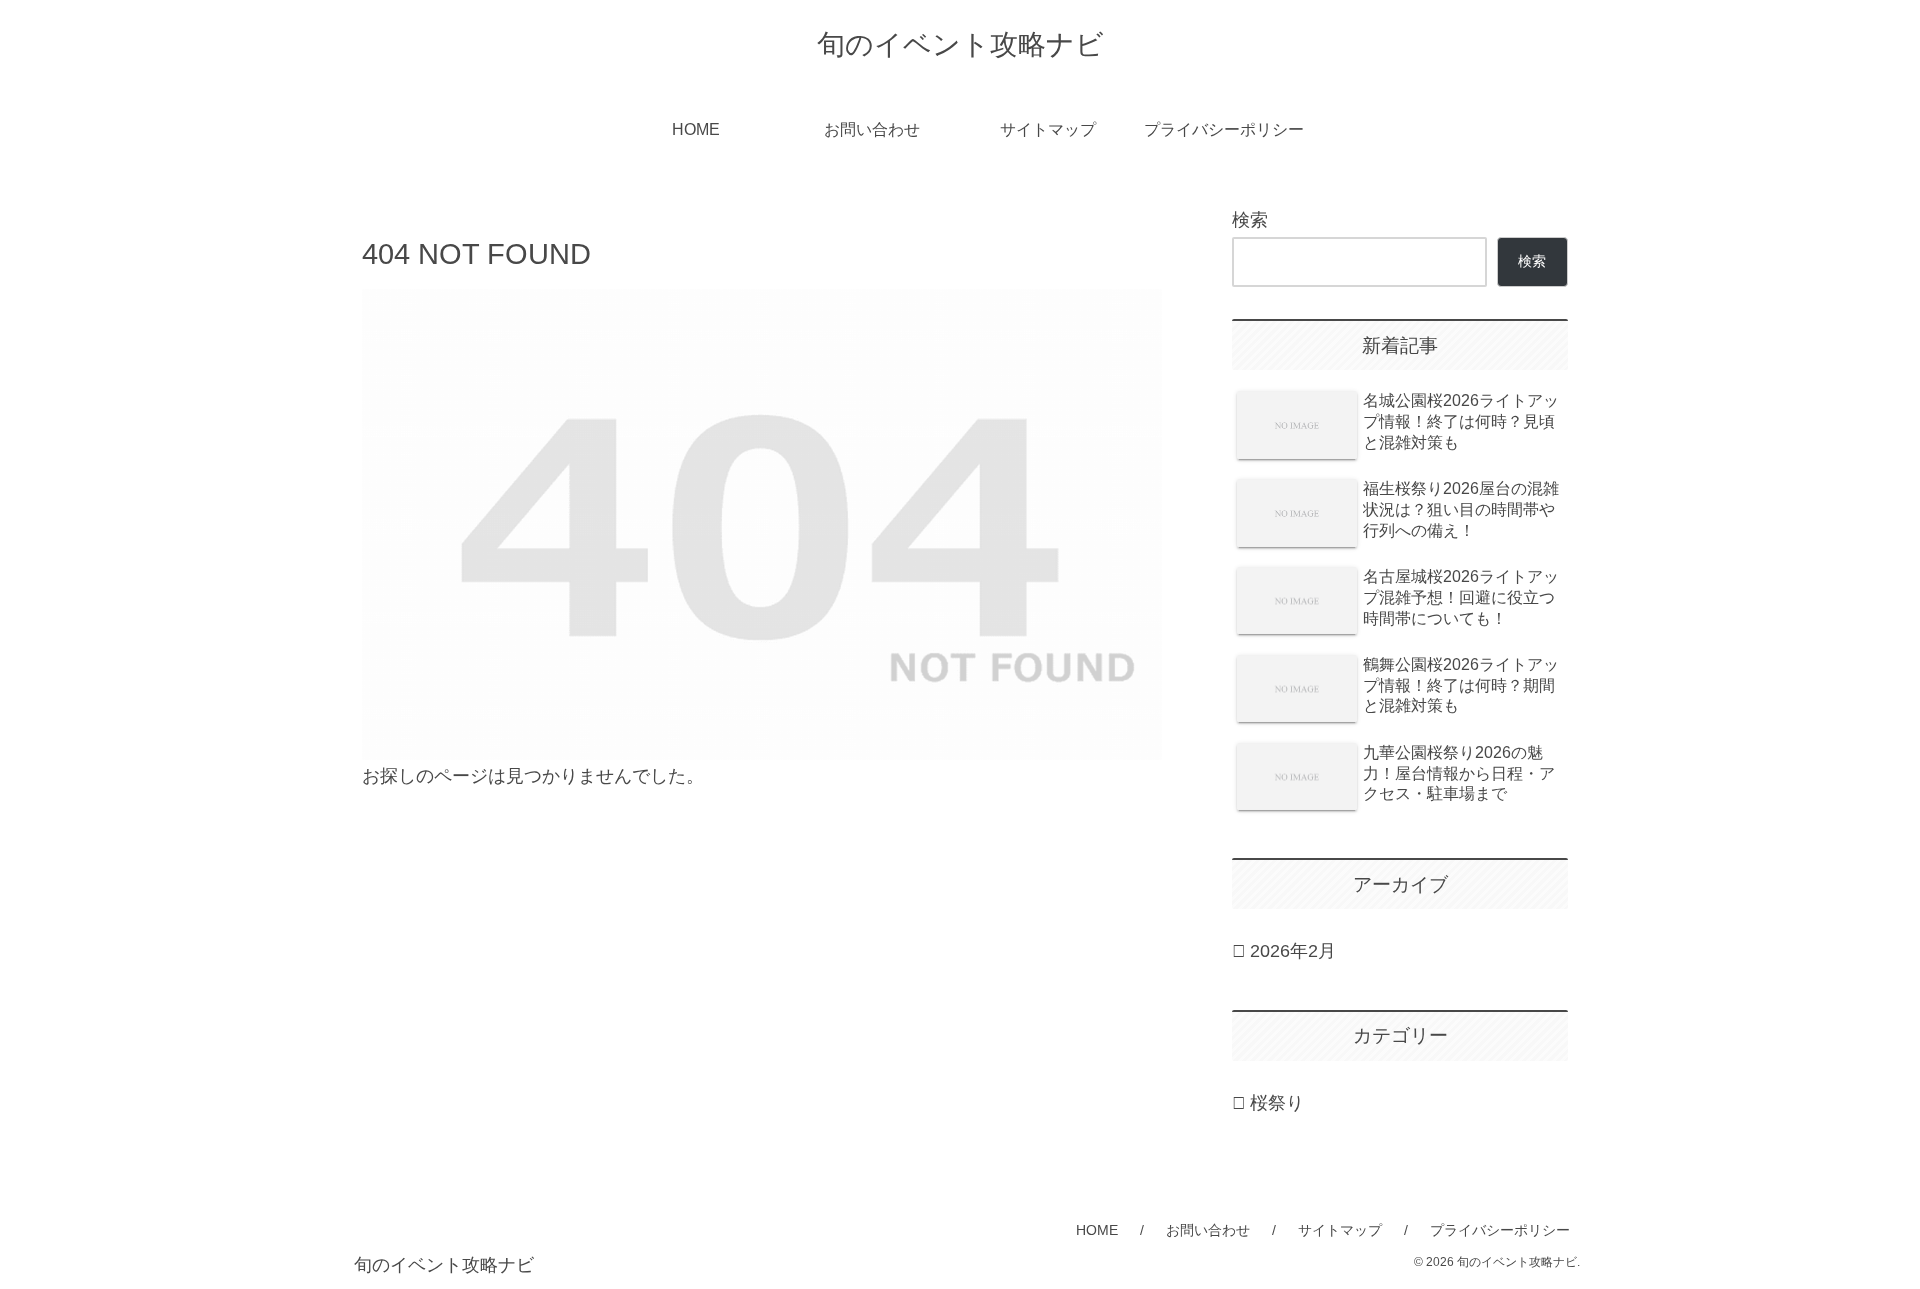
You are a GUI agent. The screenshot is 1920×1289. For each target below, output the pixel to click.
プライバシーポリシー (1500, 1230)
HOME (1097, 1230)
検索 (1250, 220)
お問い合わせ (1208, 1230)
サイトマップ (1340, 1230)
